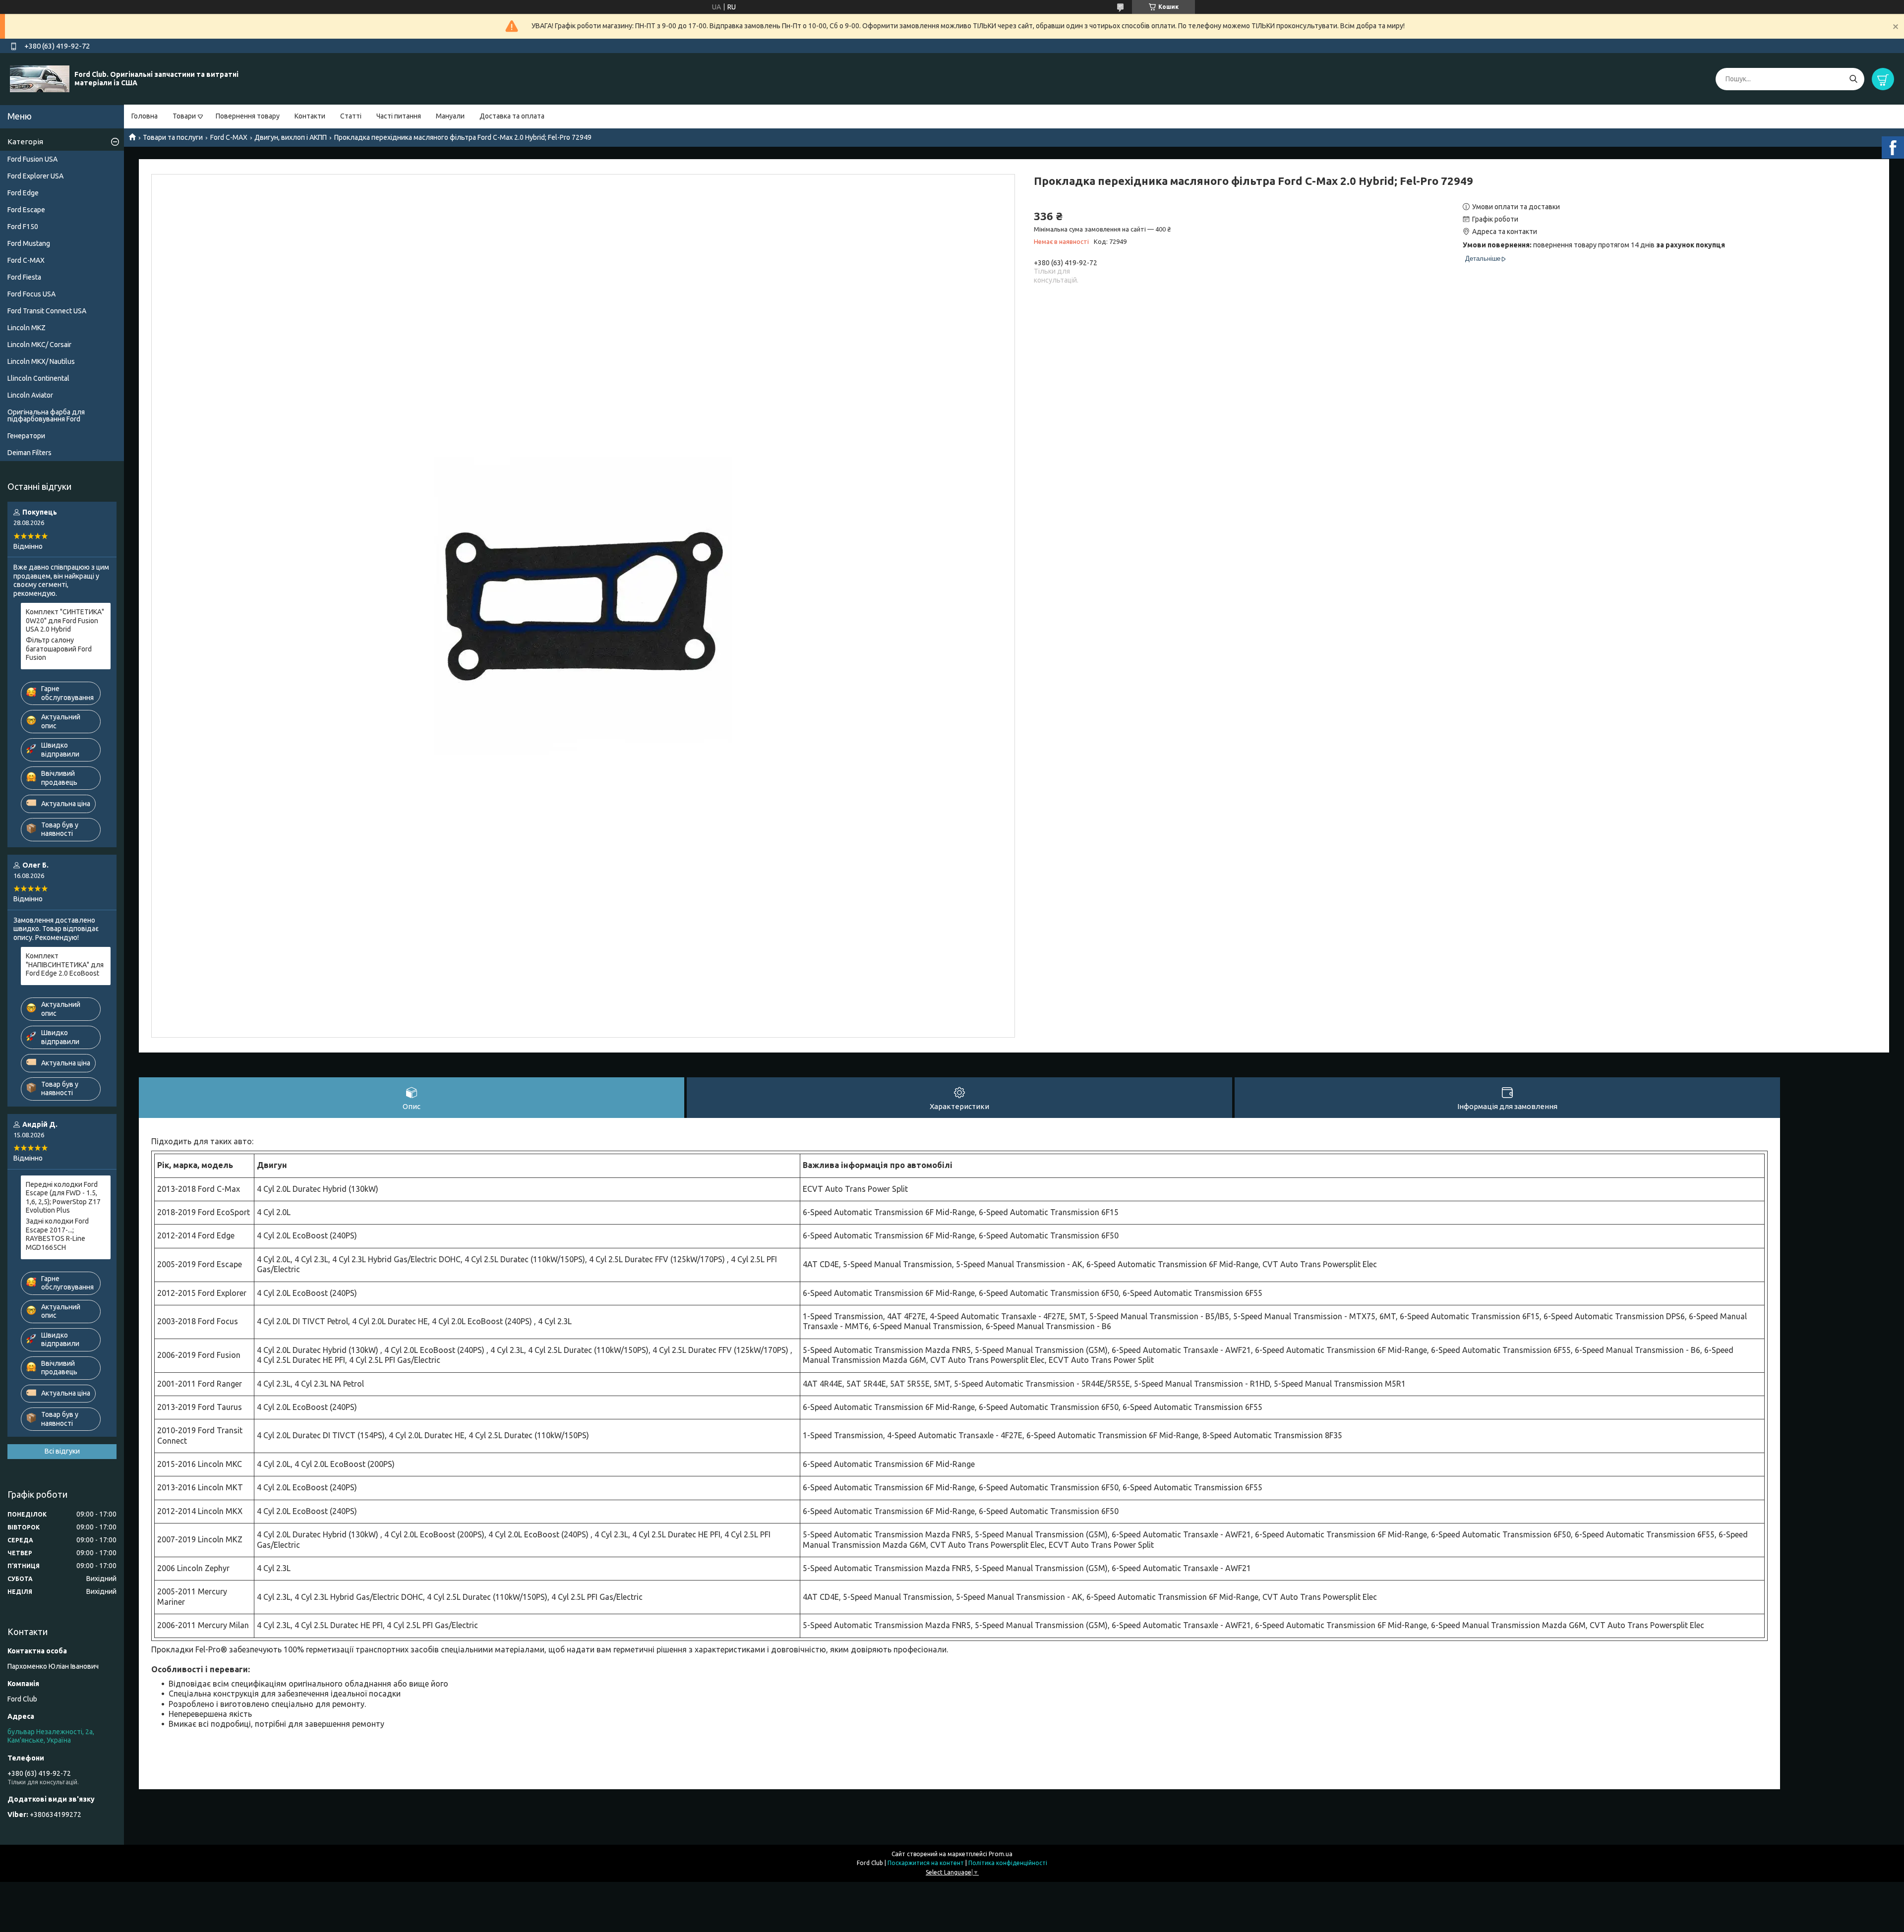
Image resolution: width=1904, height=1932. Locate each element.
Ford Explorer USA (35, 176)
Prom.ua (1001, 1854)
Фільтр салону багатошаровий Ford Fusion (59, 649)
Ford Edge (23, 193)
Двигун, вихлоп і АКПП (291, 137)
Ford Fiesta (24, 277)
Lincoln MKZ (27, 328)
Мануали (450, 116)
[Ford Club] (40, 78)
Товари (184, 116)
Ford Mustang (29, 243)
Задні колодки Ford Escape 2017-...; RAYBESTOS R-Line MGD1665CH (57, 1234)
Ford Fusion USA (32, 159)
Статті (351, 116)
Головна (145, 116)
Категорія (25, 142)
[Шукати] (1853, 79)
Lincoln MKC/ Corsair (39, 345)
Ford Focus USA (31, 294)
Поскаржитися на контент (926, 1863)
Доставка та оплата (512, 116)
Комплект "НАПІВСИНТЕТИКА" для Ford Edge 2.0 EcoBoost (65, 965)
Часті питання (399, 116)
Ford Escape (26, 210)
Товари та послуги (173, 137)
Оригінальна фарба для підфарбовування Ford (46, 415)
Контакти (310, 116)
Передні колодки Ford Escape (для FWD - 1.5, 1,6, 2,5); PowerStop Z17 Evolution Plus (63, 1198)
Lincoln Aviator (30, 395)
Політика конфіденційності (1008, 1863)
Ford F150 (23, 227)
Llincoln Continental (38, 378)
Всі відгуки (62, 1451)
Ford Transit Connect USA (47, 311)
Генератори (26, 436)
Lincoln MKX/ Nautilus (41, 361)
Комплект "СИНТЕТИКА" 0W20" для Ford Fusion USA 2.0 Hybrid (65, 620)
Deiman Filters (30, 453)
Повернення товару (248, 116)
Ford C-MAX (229, 137)
